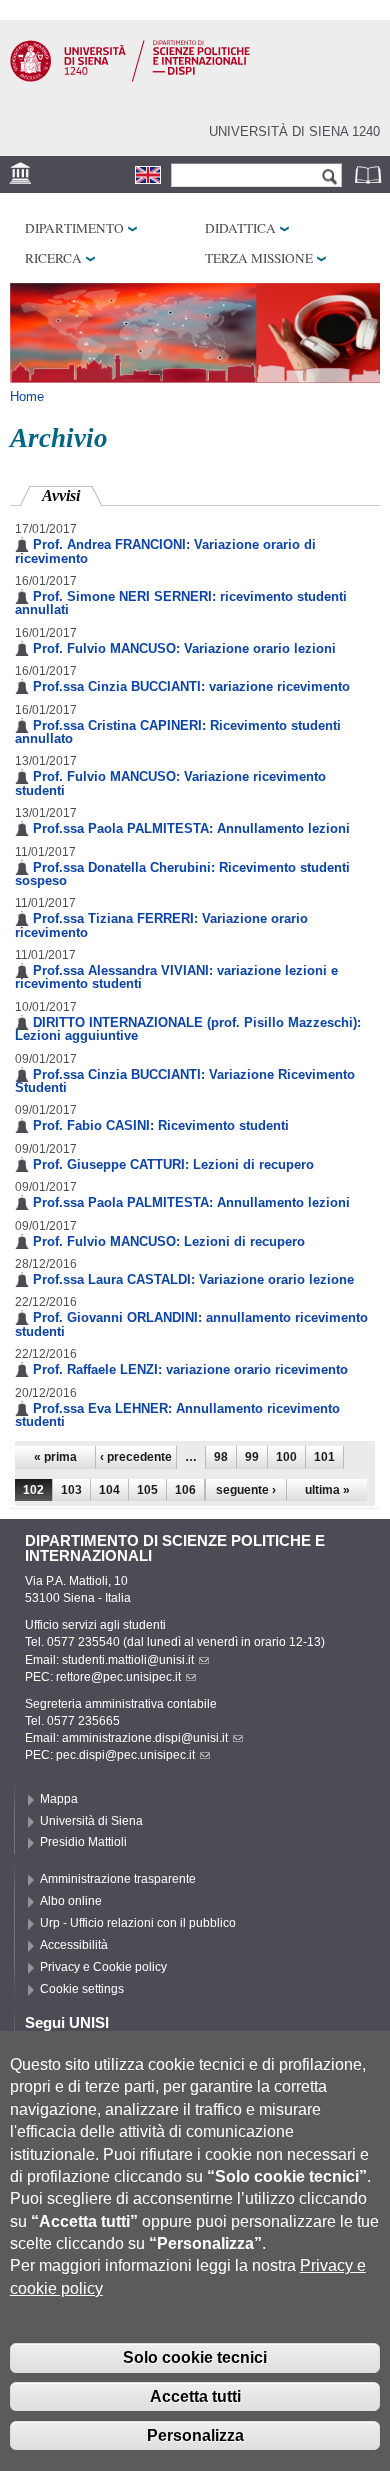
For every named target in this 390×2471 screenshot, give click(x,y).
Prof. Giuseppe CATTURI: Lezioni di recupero (173, 1164)
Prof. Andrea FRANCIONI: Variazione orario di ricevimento (165, 551)
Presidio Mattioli (83, 1842)
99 (252, 1457)
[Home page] (130, 78)
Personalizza (195, 2435)
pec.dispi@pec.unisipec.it (125, 1755)
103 (71, 1490)
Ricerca (53, 258)
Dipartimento (74, 228)
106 (185, 1490)
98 (221, 1457)
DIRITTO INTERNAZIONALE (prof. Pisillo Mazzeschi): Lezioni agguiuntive (188, 1029)
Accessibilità (74, 1945)
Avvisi (72, 495)
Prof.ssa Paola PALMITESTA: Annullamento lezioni (191, 828)
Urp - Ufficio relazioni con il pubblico (138, 1923)
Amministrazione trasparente (118, 1879)
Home (27, 396)
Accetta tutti (195, 2396)
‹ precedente (136, 1457)
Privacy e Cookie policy (103, 1967)
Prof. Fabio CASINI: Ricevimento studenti (161, 1125)
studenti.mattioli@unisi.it (128, 1660)
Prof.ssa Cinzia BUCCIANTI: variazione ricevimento (191, 686)
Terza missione (259, 258)
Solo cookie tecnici (195, 2357)
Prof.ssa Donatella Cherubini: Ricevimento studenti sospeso (182, 874)
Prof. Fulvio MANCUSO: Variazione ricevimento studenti (170, 783)
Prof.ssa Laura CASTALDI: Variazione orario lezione (193, 1279)
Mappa (59, 1799)
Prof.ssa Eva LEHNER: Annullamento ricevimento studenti (177, 1415)
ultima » (327, 1490)
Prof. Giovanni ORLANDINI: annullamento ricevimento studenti (191, 1324)
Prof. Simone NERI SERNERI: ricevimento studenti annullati (181, 603)
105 (147, 1490)
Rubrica (370, 174)
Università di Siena (91, 1821)
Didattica (240, 228)
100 (286, 1457)
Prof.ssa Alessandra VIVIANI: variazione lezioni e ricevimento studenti (176, 977)
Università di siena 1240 (294, 131)
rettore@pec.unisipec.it (118, 1677)
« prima (55, 1457)
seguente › (246, 1490)
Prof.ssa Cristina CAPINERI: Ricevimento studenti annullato (178, 732)
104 (109, 1490)
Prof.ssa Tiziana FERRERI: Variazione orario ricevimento (161, 925)
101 (324, 1457)
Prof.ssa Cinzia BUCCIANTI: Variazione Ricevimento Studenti (185, 1081)
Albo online (71, 1901)
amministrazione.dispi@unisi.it (145, 1738)
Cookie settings (82, 1989)
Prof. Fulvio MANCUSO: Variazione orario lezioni (184, 648)
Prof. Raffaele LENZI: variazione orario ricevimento (190, 1369)
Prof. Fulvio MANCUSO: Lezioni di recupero (169, 1241)
